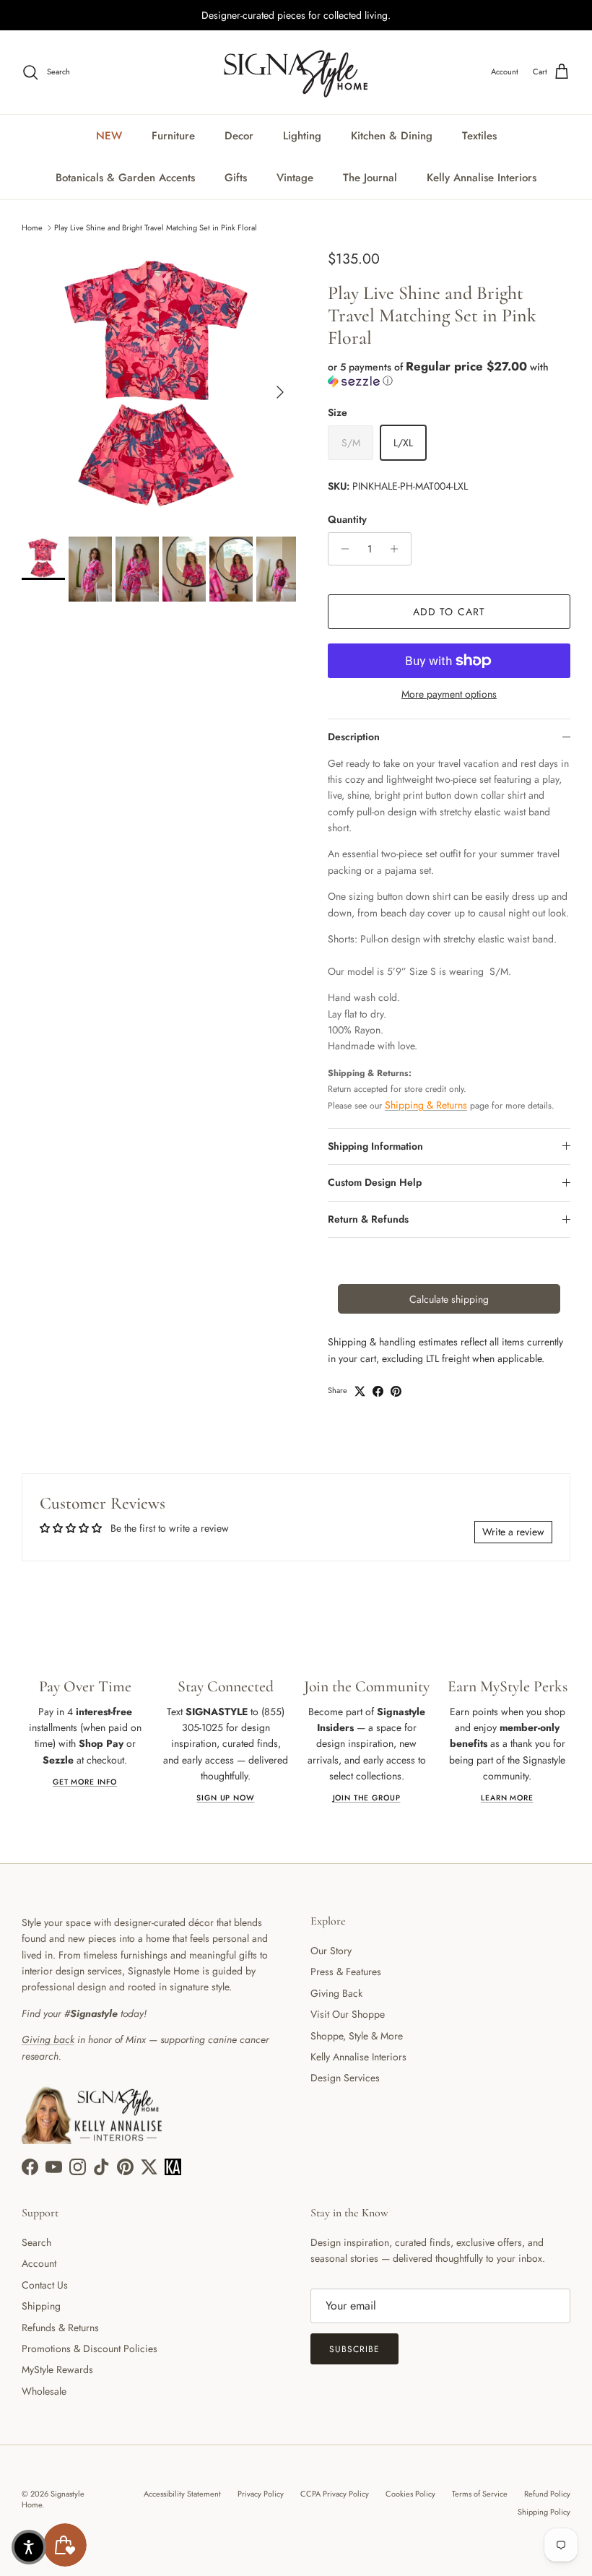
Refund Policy (547, 2494)
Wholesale (44, 2391)
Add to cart (449, 612)
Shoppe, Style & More (357, 2036)
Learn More (507, 1798)
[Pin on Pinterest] (396, 1391)
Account (39, 2263)
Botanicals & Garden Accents (125, 178)
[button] (449, 374)
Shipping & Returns (426, 1105)
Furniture (173, 136)
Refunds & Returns (60, 2328)
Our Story (331, 1951)
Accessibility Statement (182, 2494)
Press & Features (346, 1972)
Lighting (302, 136)
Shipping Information (375, 1146)
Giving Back (336, 1993)
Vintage (295, 178)
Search (36, 2242)
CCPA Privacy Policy (335, 2494)
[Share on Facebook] (378, 1391)
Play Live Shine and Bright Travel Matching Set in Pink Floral (156, 227)
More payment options (449, 694)
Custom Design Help (375, 1182)
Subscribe (354, 2349)
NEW (109, 136)
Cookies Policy (410, 2494)
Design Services (345, 2078)
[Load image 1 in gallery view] (159, 385)
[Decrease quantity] (341, 549)
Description (354, 737)
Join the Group (367, 1798)
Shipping (41, 2306)
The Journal (370, 178)
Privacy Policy (261, 2494)
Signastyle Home (53, 2499)
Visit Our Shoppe (348, 2014)
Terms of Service (480, 2494)
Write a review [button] (513, 1532)
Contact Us (45, 2285)
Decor (239, 136)
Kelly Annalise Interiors (482, 178)
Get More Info (85, 1782)
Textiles (479, 136)
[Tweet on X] (360, 1391)
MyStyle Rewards (57, 2369)
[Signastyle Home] (296, 72)
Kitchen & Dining (392, 136)
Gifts (236, 178)
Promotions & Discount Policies (90, 2349)
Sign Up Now (225, 1798)
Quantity (347, 520)
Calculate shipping (449, 1299)
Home (32, 227)
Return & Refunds (368, 1219)
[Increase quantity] (398, 549)
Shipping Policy (544, 2512)
